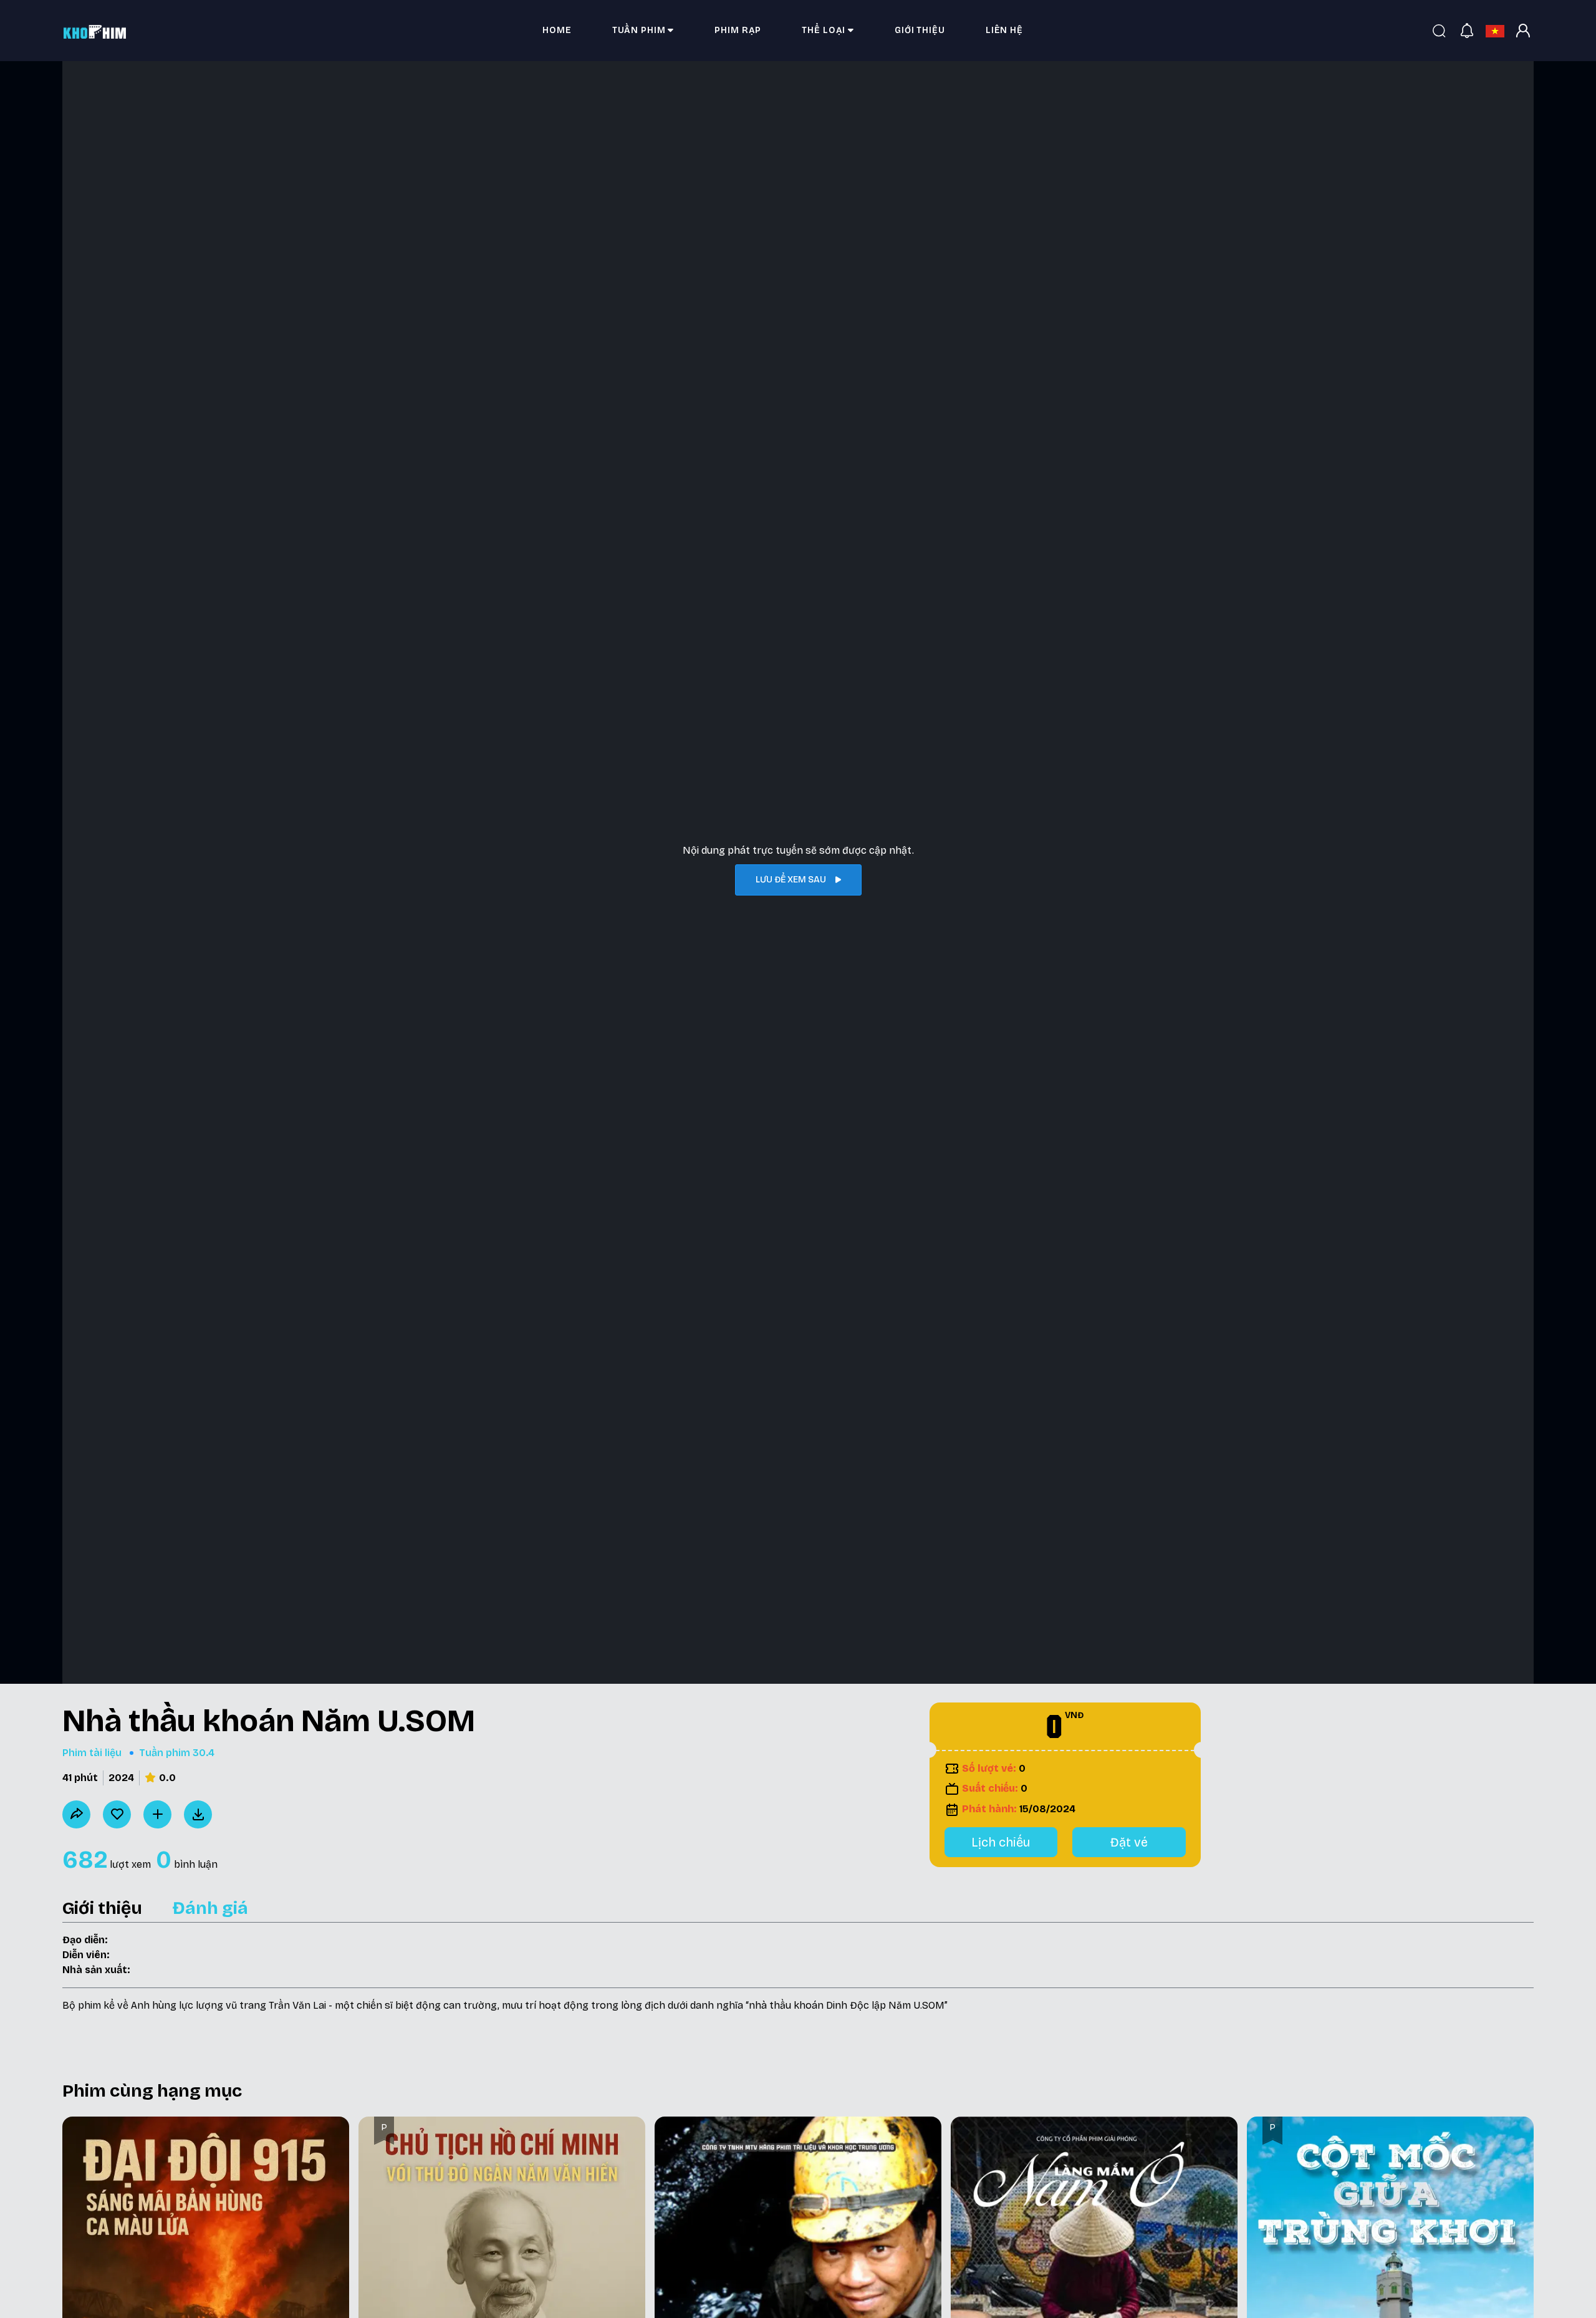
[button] (643, 31)
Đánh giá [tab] (210, 1908)
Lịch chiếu (1001, 1842)
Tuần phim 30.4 (177, 1753)
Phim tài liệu (92, 1753)
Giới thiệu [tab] (102, 1908)
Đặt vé (1129, 1842)
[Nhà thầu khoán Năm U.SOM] (198, 1814)
